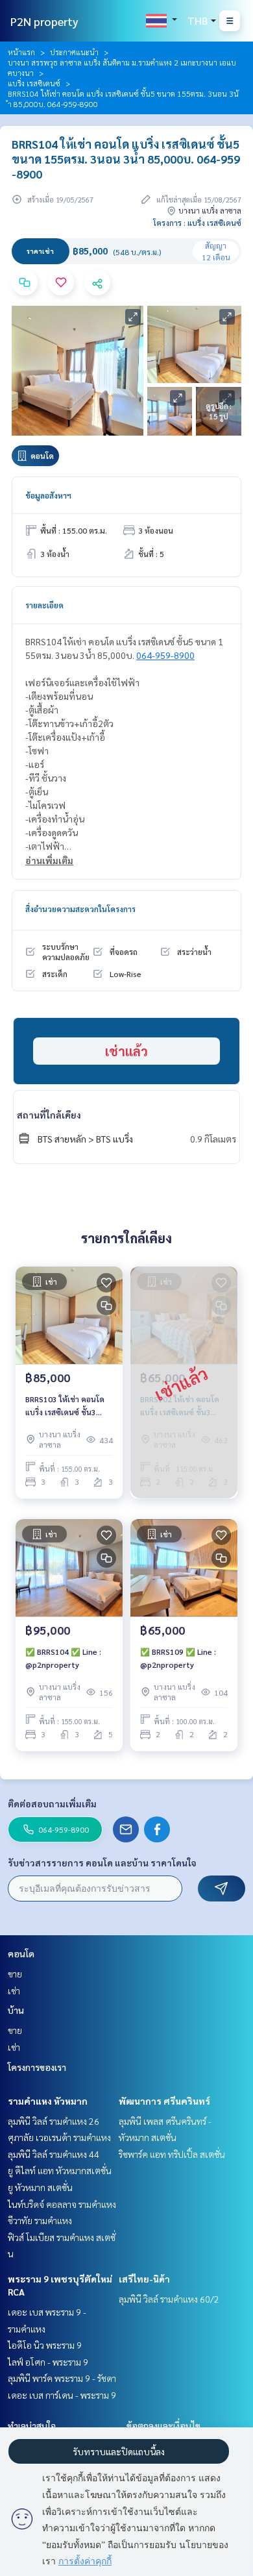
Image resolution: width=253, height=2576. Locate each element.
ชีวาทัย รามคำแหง (40, 2220)
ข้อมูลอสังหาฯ (48, 495)
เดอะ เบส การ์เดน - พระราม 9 (62, 2395)
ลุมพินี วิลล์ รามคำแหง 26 (54, 2121)
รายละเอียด (44, 605)
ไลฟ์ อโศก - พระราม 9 (48, 2362)
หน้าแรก (21, 52)
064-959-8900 (165, 655)
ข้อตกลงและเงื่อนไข (163, 2425)
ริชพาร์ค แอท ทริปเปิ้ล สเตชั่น (172, 2154)
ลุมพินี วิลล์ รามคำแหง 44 (54, 2154)
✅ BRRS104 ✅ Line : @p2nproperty (63, 1658)
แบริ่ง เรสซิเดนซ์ (34, 83)
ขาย (15, 1974)
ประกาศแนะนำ (74, 52)
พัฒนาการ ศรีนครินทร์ (164, 2101)
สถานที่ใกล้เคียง (49, 1115)
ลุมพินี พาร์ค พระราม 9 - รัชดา (62, 2378)
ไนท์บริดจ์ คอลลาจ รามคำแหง (62, 2204)
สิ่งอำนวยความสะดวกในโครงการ (80, 909)
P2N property (44, 21)
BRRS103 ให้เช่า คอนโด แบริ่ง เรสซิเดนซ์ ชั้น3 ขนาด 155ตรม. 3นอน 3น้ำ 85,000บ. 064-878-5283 (66, 1406)
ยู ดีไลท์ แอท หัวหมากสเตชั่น (60, 2170)
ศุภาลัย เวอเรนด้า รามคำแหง (59, 2137)
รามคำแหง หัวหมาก (48, 2101)
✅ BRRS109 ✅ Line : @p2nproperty (178, 1658)
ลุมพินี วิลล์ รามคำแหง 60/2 (169, 2299)
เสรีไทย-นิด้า (144, 2279)
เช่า (14, 1990)
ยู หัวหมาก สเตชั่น (40, 2187)
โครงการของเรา (37, 2067)
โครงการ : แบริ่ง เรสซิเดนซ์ (197, 223)
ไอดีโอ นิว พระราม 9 (45, 2345)
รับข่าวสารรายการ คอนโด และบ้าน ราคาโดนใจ (102, 1863)
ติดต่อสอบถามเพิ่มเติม (52, 1803)
